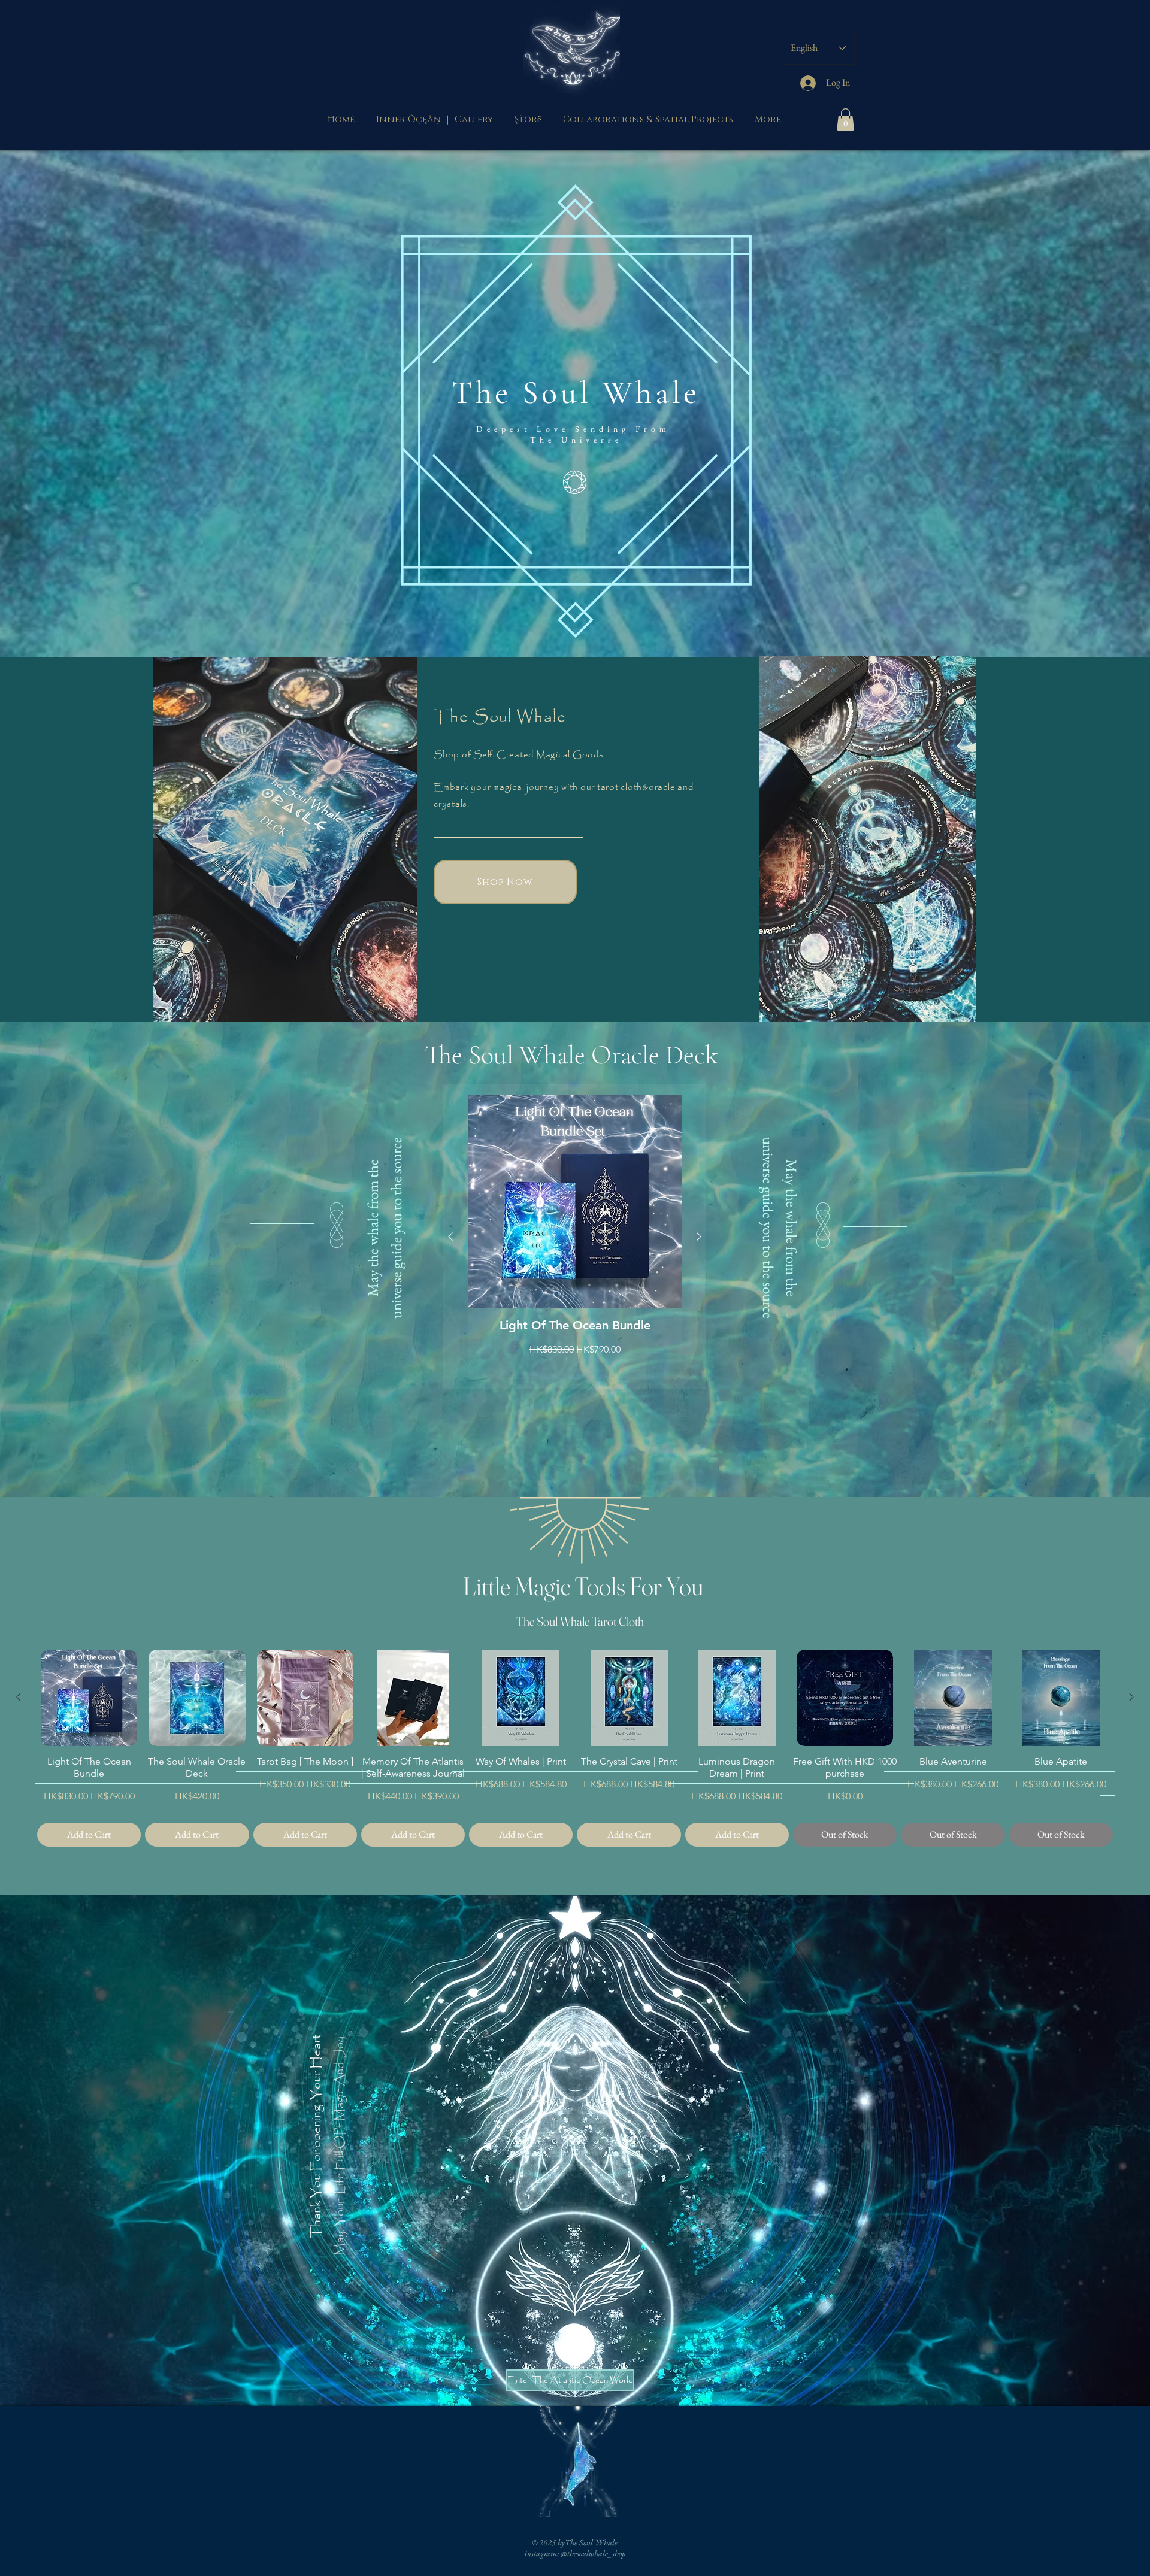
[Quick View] (575, 1201)
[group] (575, 1237)
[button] (528, 114)
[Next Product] (699, 1237)
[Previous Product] (450, 1237)
